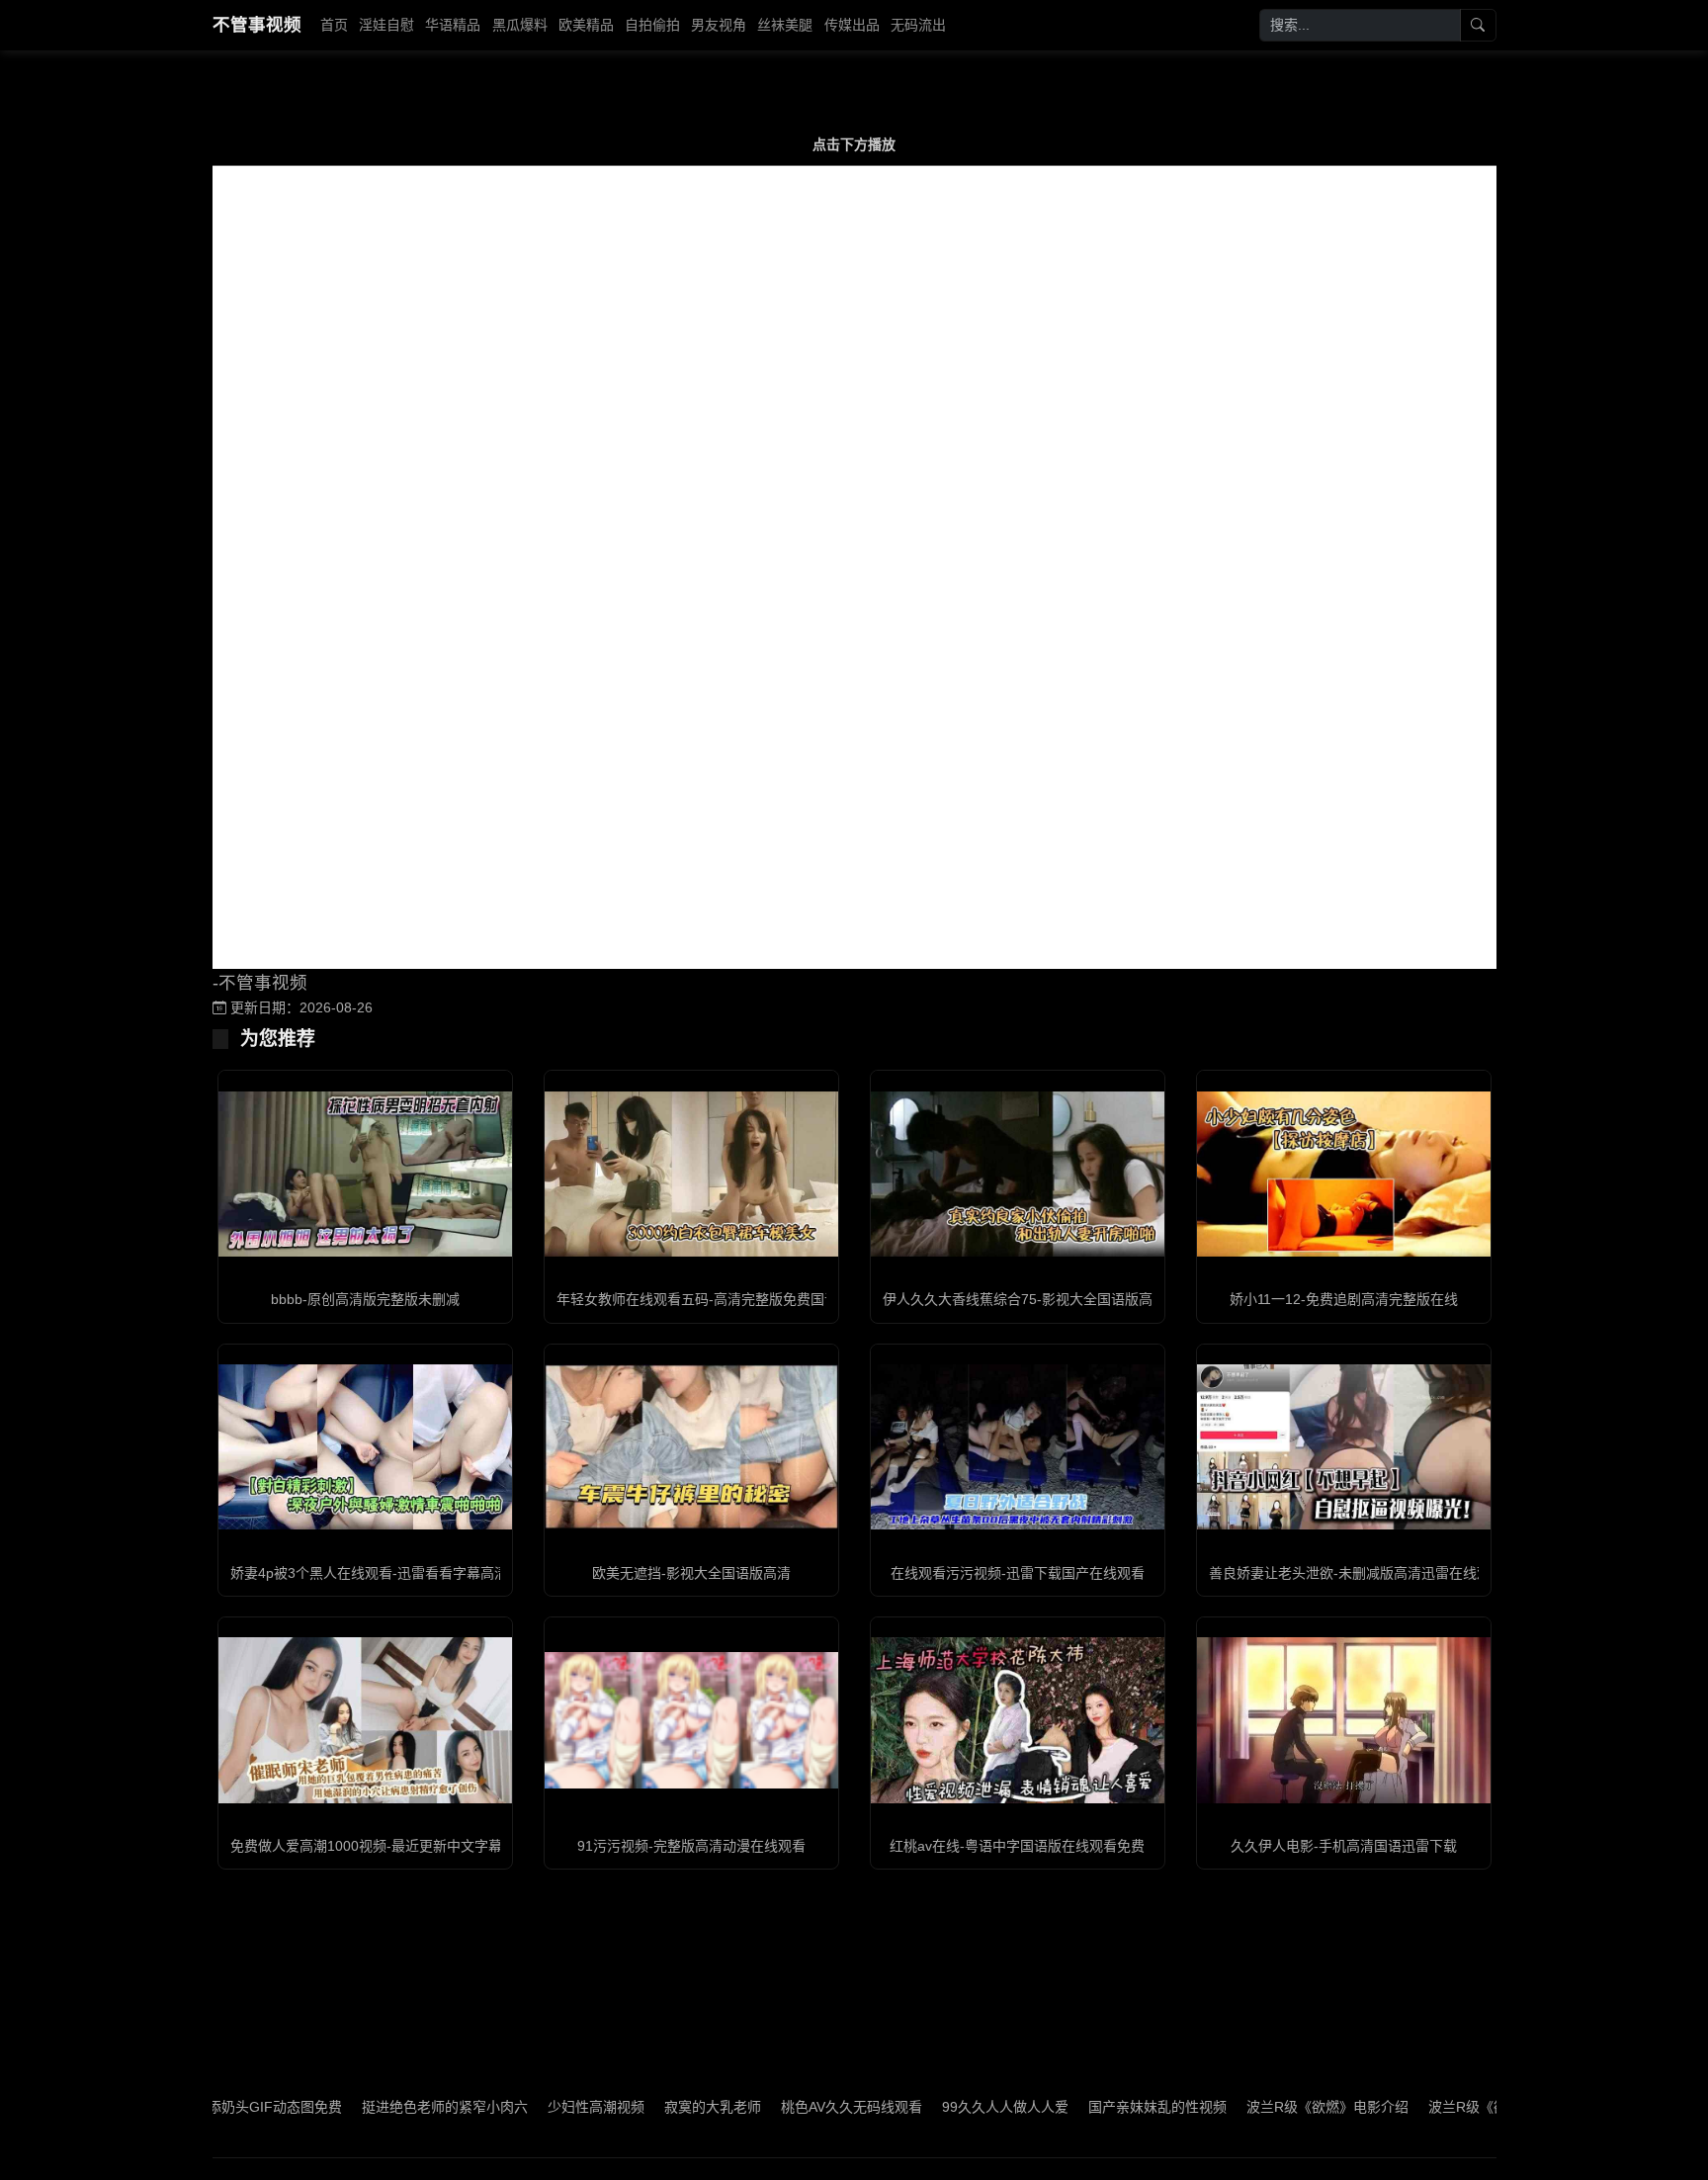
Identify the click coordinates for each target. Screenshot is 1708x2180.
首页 (334, 25)
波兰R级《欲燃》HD (1419, 2107)
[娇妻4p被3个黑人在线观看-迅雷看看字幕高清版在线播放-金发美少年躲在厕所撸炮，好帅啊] (365, 1447)
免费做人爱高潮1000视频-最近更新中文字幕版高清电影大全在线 (428, 1846)
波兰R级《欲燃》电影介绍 (1255, 2107)
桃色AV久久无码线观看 (779, 2107)
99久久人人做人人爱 (933, 2107)
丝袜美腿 (785, 25)
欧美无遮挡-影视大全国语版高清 (691, 1573)
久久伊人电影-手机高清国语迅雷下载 (1344, 1846)
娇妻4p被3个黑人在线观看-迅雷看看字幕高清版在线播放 (404, 1573)
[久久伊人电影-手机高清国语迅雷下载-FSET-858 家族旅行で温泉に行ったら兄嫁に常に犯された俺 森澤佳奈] (1344, 1720)
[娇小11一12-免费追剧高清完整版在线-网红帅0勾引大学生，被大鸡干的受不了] (1344, 1174)
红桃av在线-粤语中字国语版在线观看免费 (1017, 1846)
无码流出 (918, 25)
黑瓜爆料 (520, 25)
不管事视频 (257, 25)
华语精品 (453, 25)
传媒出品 (852, 25)
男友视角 (719, 25)
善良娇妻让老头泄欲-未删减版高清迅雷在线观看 (1357, 1573)
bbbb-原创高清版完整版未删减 (365, 1299)
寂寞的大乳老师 (640, 2107)
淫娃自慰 (386, 25)
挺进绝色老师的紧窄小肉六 (373, 2107)
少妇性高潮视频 (524, 2107)
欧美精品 (586, 25)
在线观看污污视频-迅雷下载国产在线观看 (1018, 1573)
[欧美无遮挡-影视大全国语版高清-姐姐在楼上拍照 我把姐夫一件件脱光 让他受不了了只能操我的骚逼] (691, 1447)
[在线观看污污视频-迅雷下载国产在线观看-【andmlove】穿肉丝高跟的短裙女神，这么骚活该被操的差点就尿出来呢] (1018, 1447)
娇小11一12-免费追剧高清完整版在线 (1344, 1299)
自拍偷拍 (652, 25)
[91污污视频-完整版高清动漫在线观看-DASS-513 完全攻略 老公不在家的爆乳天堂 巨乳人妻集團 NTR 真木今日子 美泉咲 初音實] (691, 1720)
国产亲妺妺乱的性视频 (1085, 2107)
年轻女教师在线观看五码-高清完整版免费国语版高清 (718, 1299)
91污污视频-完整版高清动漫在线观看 (691, 1846)
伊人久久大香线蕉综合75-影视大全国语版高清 (1025, 1299)
